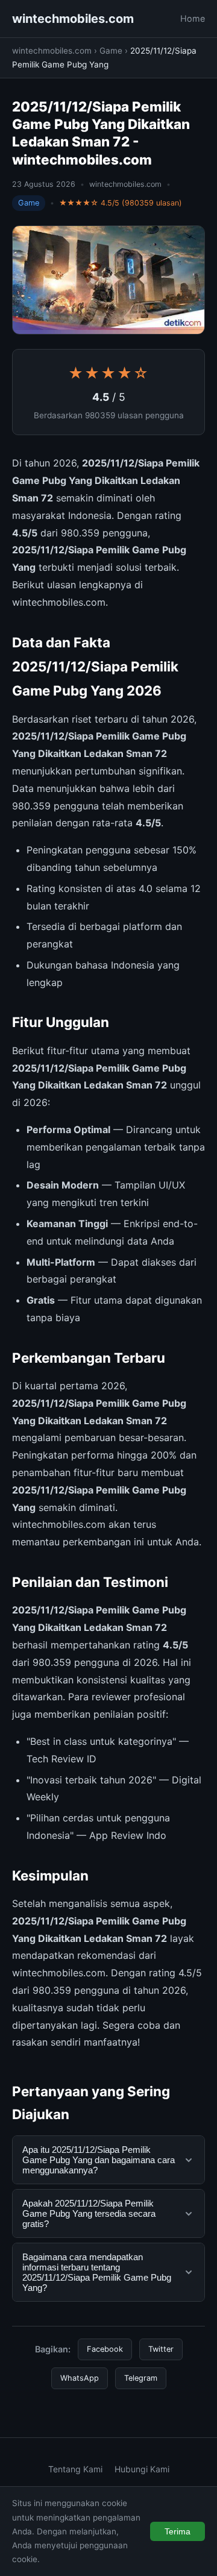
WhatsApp (80, 2378)
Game (111, 51)
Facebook (105, 2349)
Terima (178, 2531)
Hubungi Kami (142, 2469)
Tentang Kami (75, 2469)
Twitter (161, 2349)
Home (193, 18)
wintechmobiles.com (73, 19)
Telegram (141, 2378)
